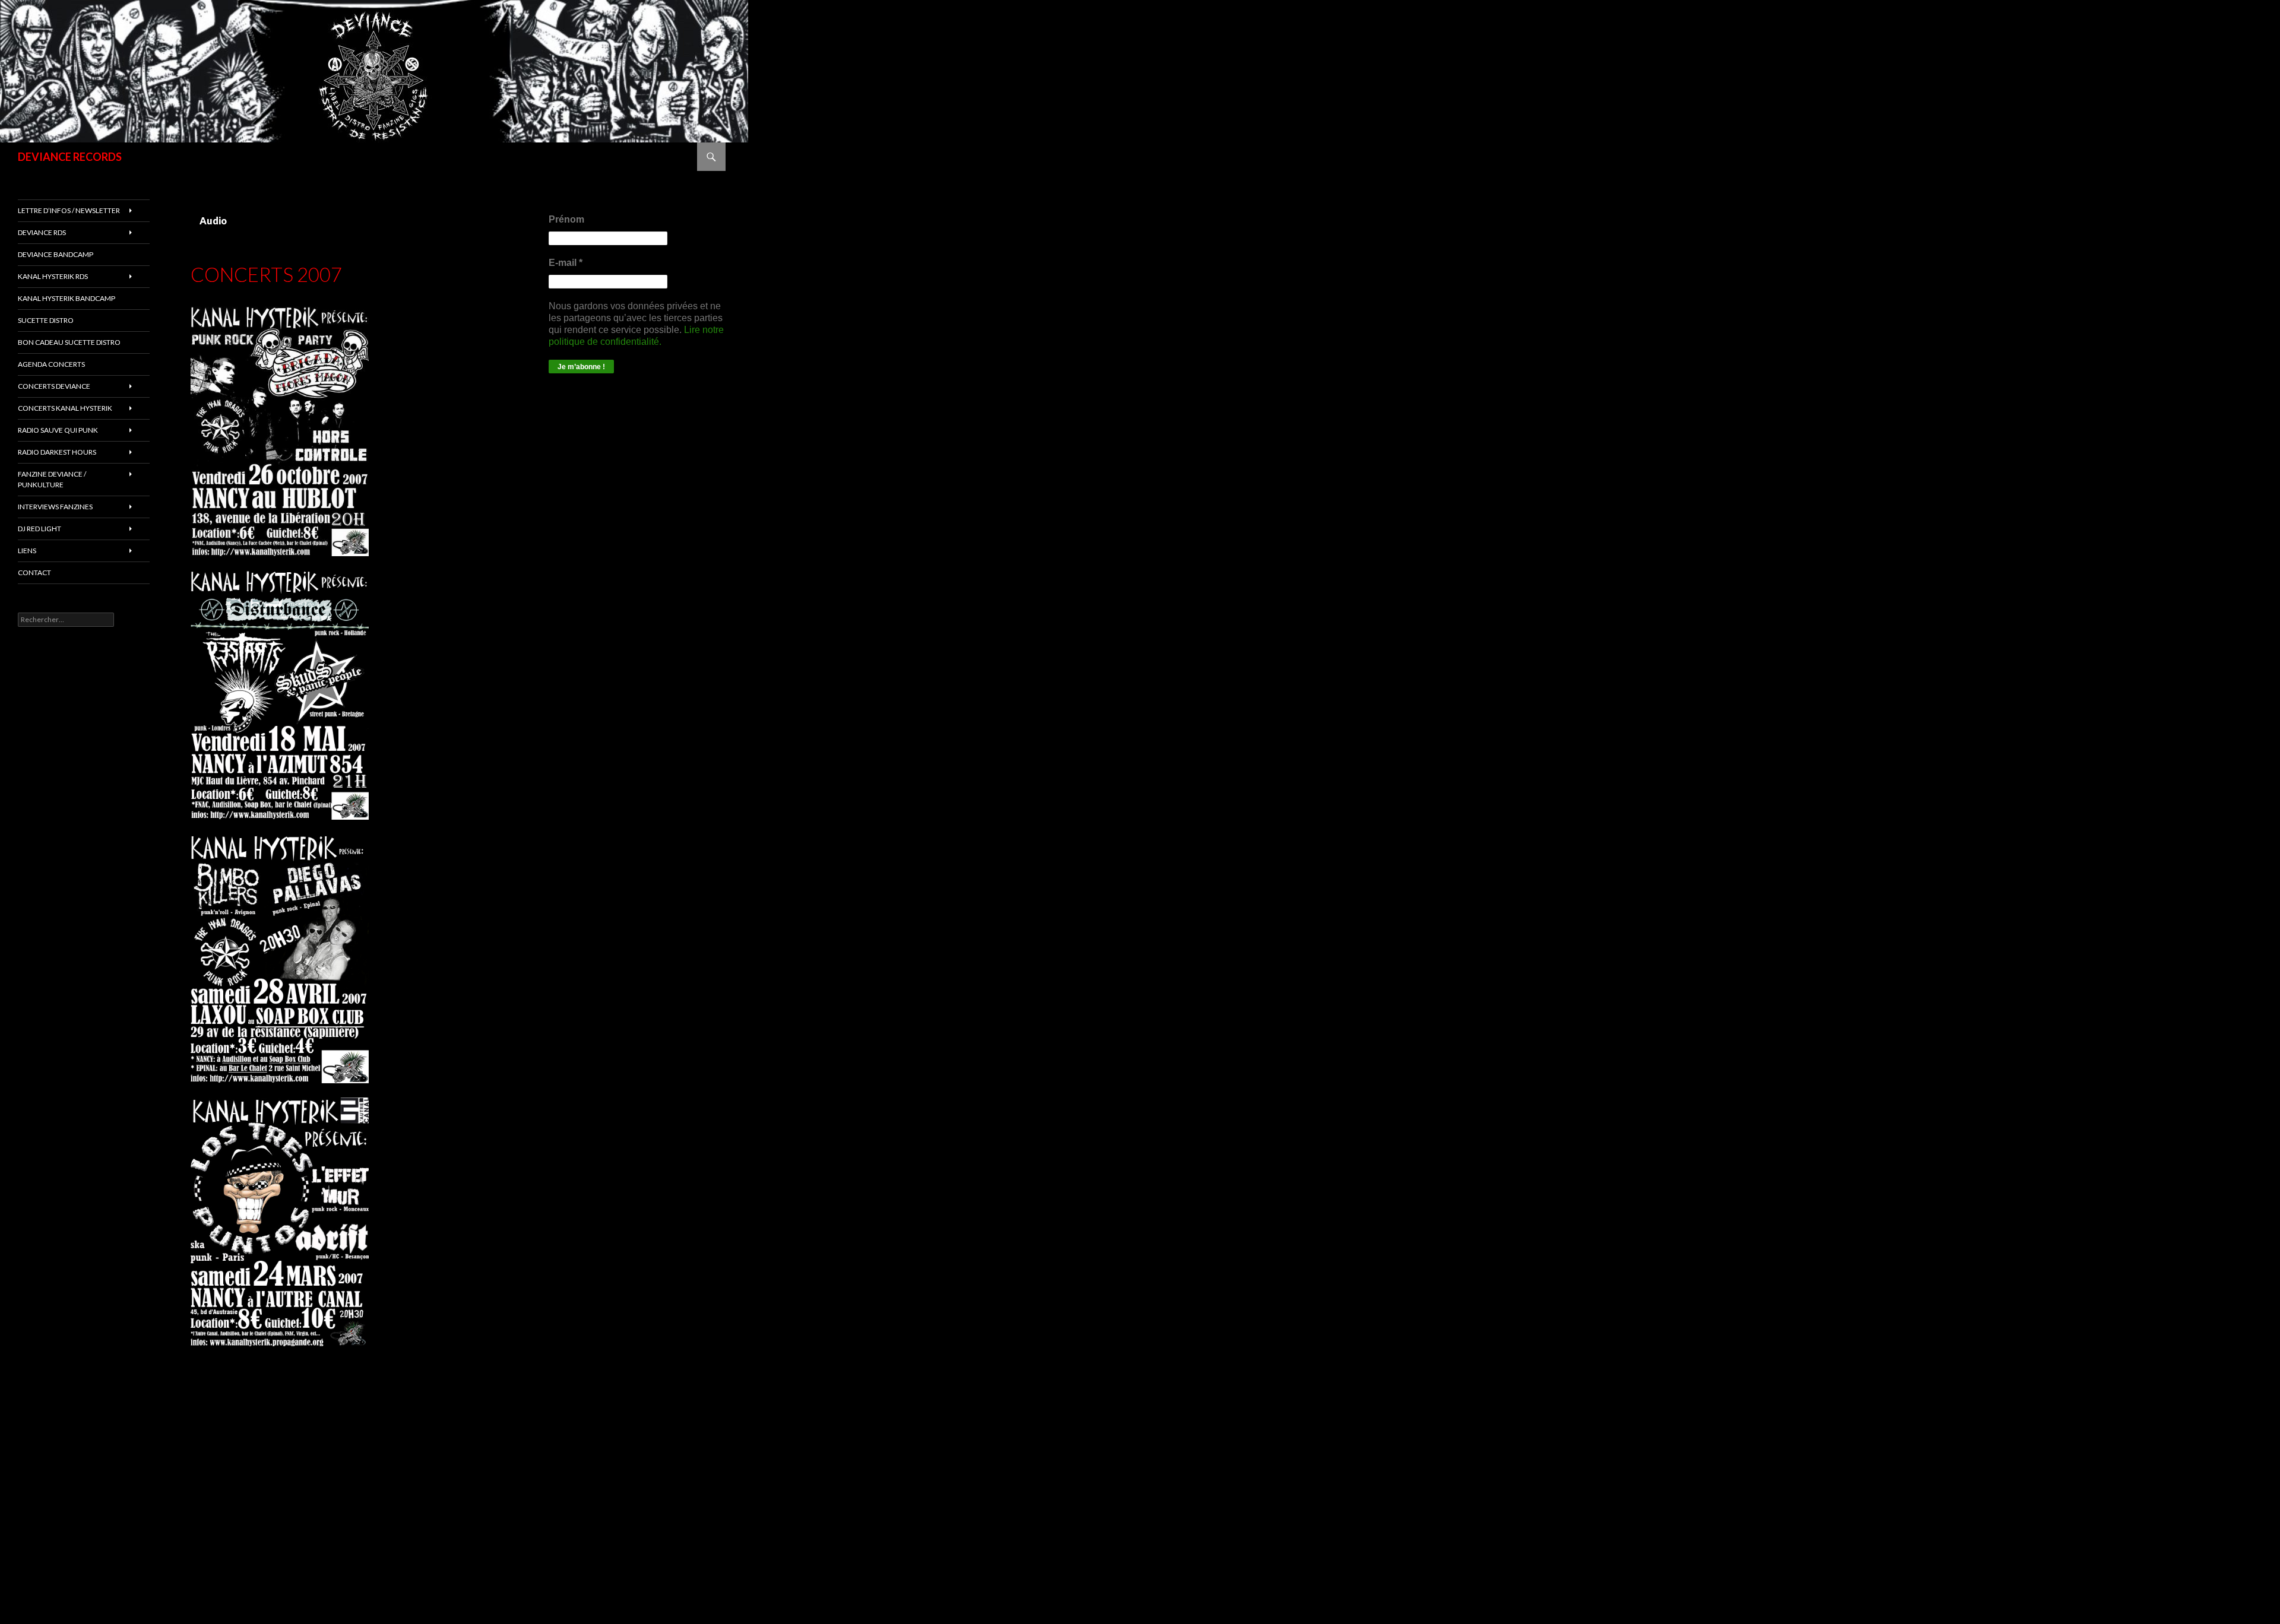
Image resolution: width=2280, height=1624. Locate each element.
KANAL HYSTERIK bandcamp (66, 298)
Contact (34, 572)
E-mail (566, 263)
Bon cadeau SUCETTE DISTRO (69, 342)
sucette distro (46, 320)
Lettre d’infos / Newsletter (69, 210)
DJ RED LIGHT (39, 529)
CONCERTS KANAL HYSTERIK (65, 408)
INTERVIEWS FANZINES (55, 507)
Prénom (566, 219)
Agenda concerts (51, 364)
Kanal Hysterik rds (53, 276)
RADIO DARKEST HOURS (57, 452)
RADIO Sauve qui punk (58, 430)
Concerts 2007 (266, 274)
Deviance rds (42, 232)
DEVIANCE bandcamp (56, 254)
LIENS (27, 551)
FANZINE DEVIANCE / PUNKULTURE (52, 479)
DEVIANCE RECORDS (70, 157)
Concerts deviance (54, 386)
